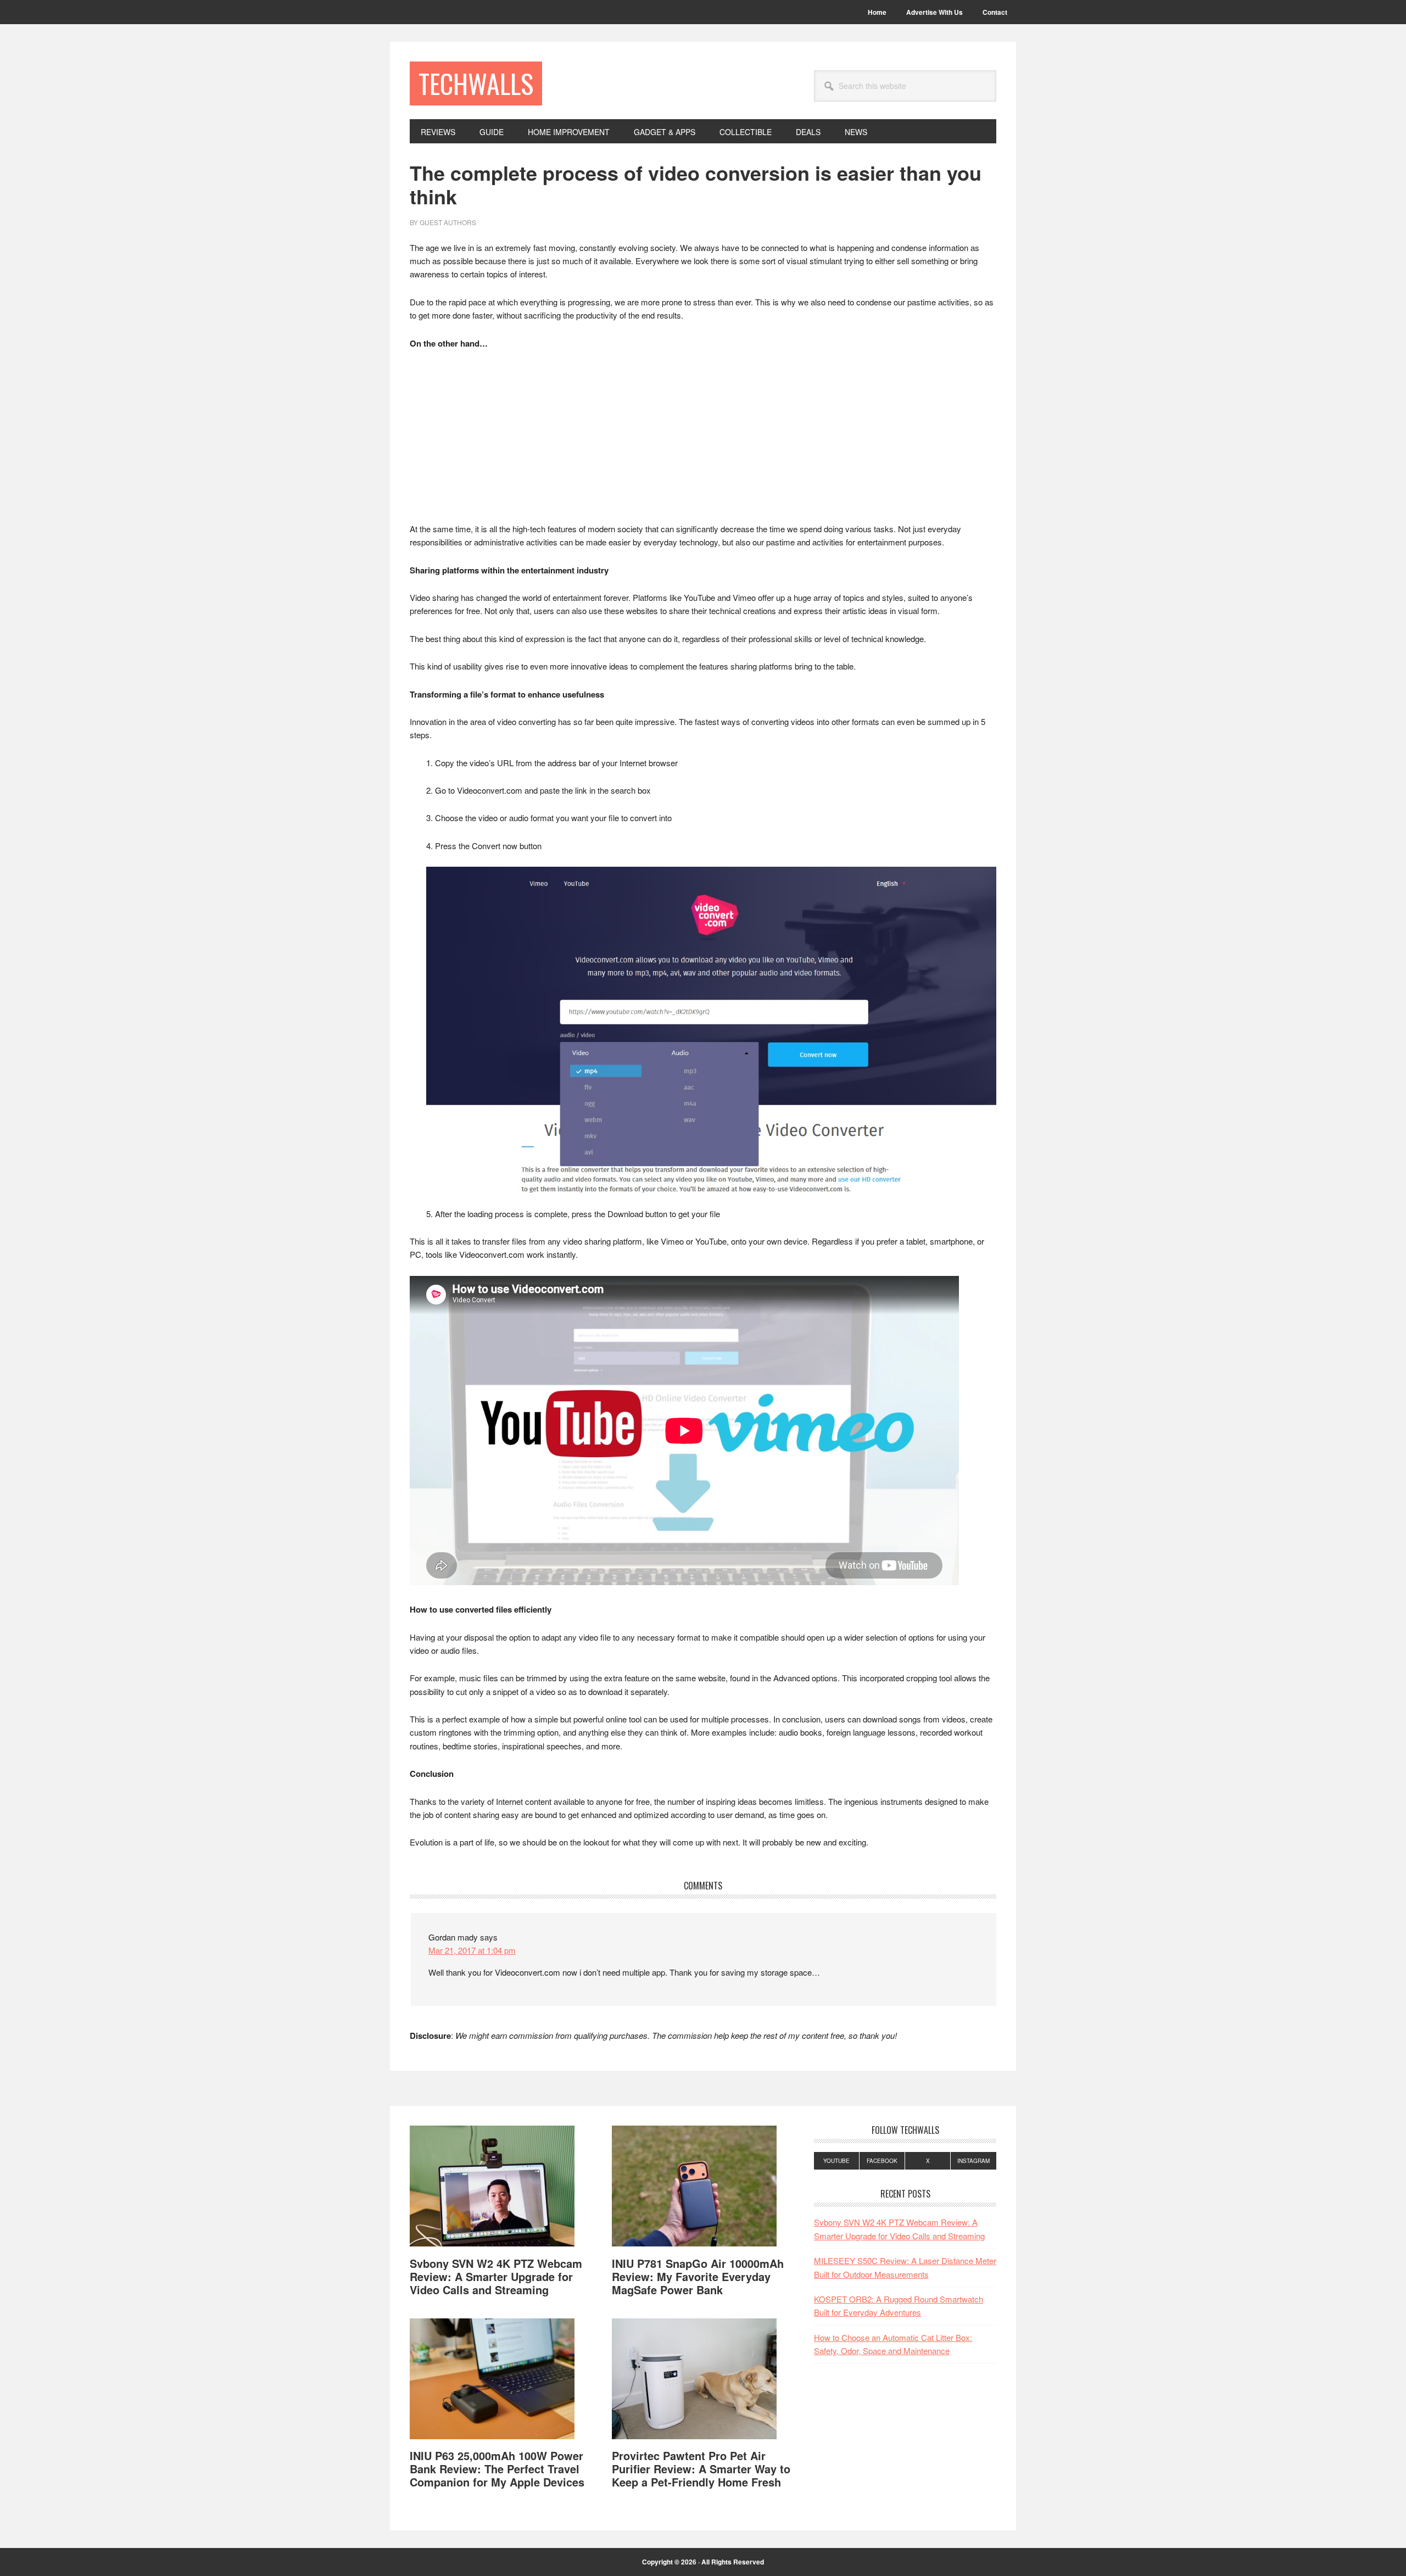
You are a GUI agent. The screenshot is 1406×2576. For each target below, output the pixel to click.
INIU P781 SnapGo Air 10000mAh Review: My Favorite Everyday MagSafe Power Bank (698, 2276)
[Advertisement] (703, 441)
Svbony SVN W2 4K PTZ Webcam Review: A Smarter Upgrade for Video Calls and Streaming (496, 2276)
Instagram (973, 2161)
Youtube (836, 2161)
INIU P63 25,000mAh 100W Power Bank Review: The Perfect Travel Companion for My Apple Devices (497, 2469)
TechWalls (476, 83)
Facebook (882, 2161)
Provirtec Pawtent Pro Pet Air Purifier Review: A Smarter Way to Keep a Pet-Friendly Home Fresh (701, 2469)
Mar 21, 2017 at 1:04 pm (472, 1950)
